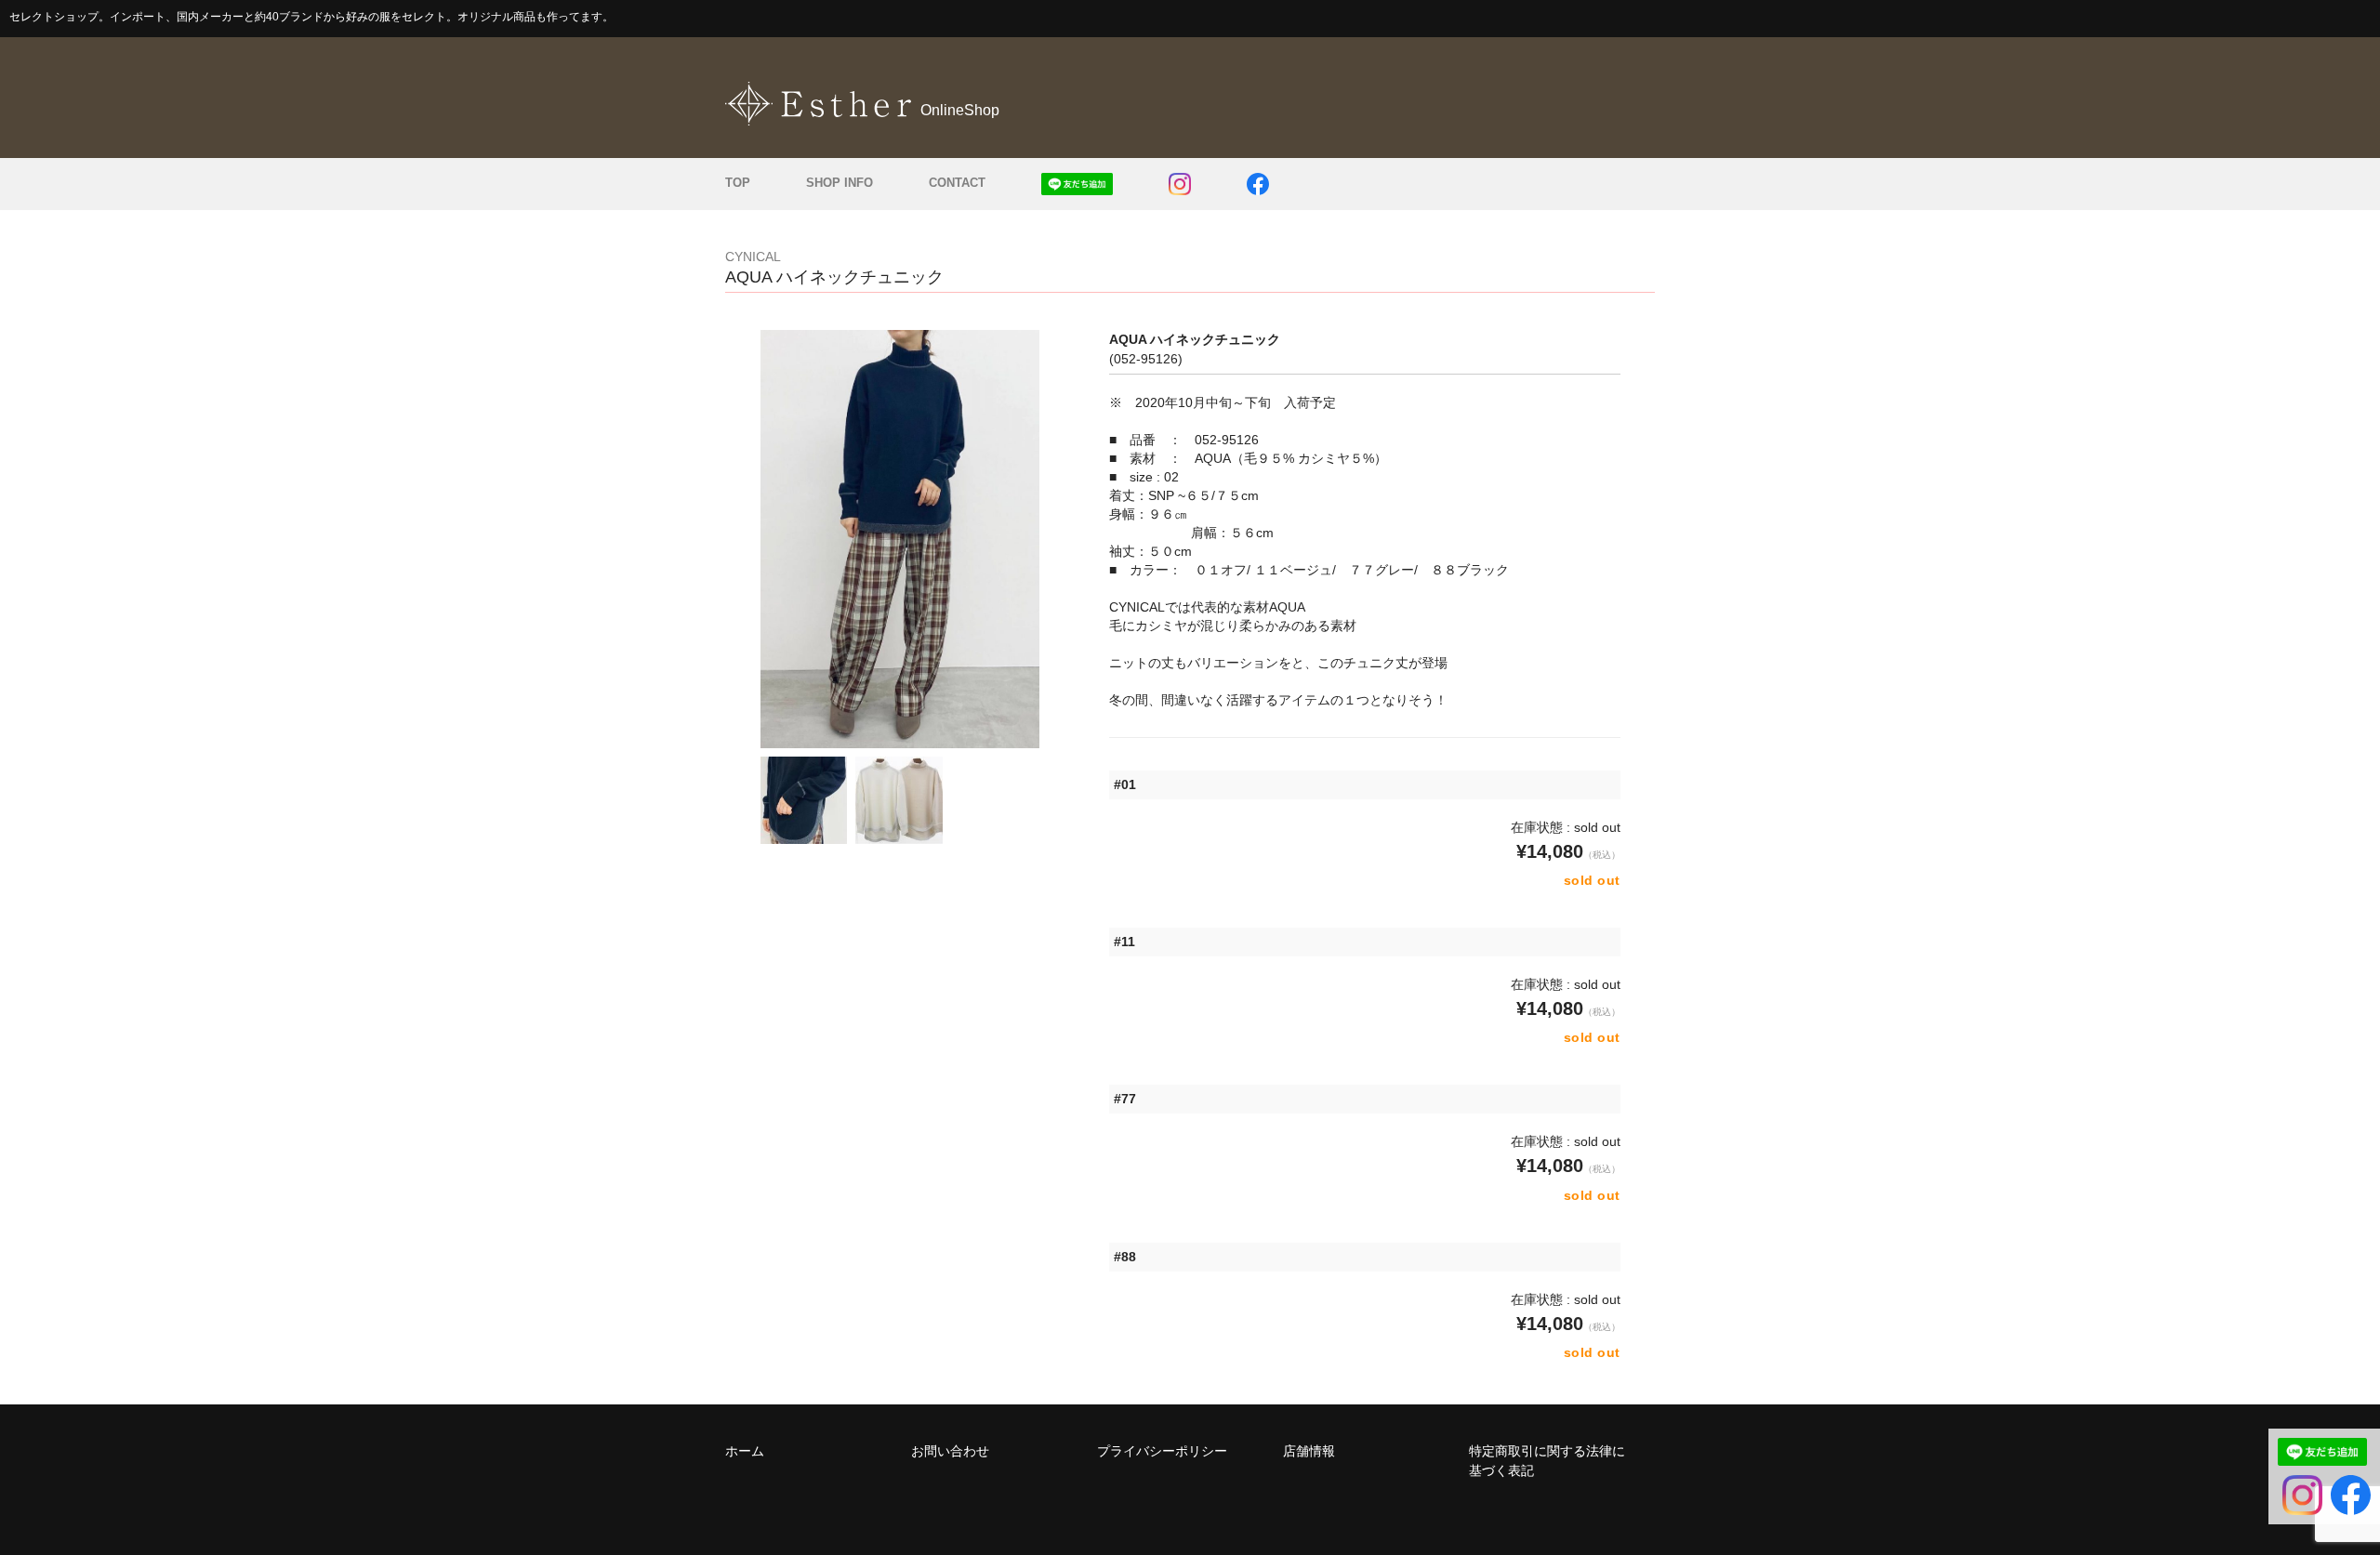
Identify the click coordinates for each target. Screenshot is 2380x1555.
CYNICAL (753, 257)
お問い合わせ (950, 1451)
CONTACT (957, 183)
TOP (738, 183)
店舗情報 (1309, 1451)
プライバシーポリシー (1162, 1451)
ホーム (745, 1451)
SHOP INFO (840, 183)
